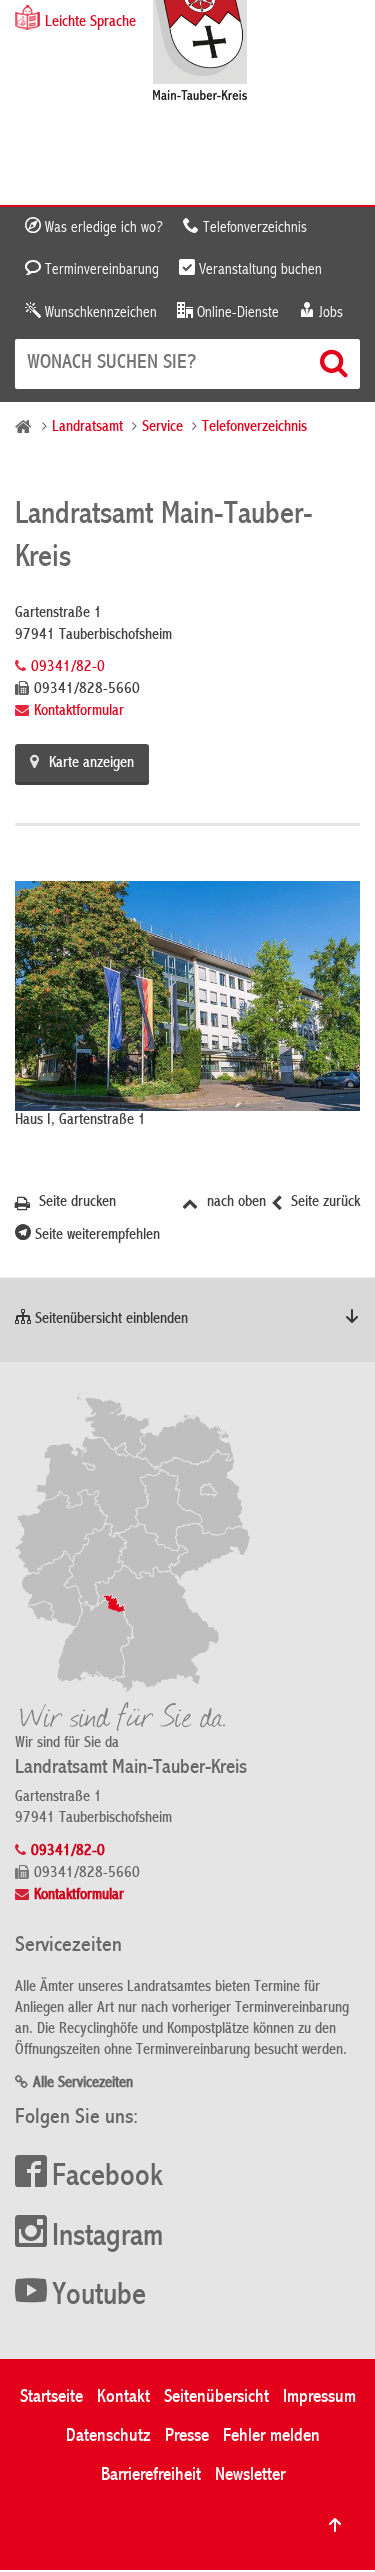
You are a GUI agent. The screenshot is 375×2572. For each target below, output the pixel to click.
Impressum (319, 2397)
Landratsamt (87, 428)
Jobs (329, 313)
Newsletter (250, 2475)
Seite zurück (323, 1203)
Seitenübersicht (216, 2397)
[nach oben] (335, 2525)
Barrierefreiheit (151, 2475)
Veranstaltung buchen (258, 270)
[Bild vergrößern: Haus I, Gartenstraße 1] (187, 996)
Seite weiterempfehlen (95, 1236)
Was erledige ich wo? (102, 228)
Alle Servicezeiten (83, 2084)
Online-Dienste (236, 313)
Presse (187, 2436)
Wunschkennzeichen (99, 313)
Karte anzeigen (91, 764)
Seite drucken (75, 1203)
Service (162, 428)
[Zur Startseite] (200, 52)
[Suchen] (336, 363)
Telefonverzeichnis (253, 228)
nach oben (234, 1203)
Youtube (99, 2297)
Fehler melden (271, 2436)
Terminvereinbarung (100, 270)
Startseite (51, 2397)
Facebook (107, 2178)
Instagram (107, 2238)
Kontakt (123, 2397)
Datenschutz (108, 2436)
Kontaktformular (79, 712)
